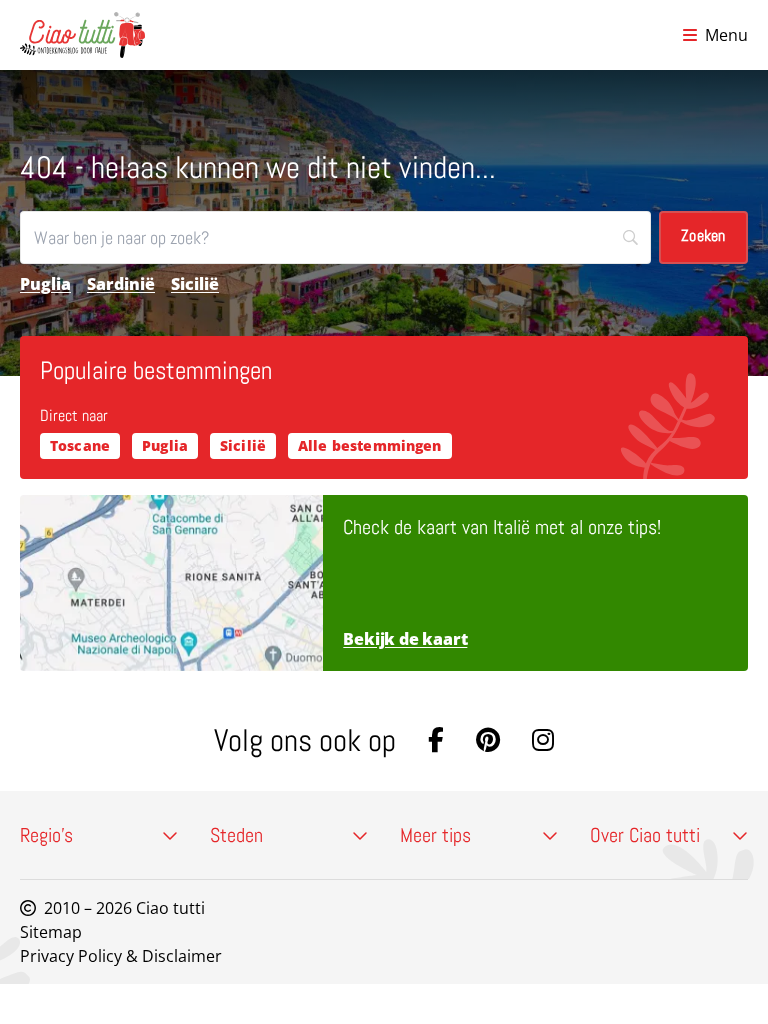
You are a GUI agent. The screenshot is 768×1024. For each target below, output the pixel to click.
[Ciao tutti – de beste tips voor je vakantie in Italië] (82, 35)
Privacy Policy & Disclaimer (121, 956)
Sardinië (121, 284)
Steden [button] (236, 835)
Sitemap (51, 932)
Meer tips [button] (435, 835)
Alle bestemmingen (370, 445)
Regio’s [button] (46, 835)
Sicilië (195, 284)
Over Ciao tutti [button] (645, 835)
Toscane (80, 445)
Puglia (45, 284)
